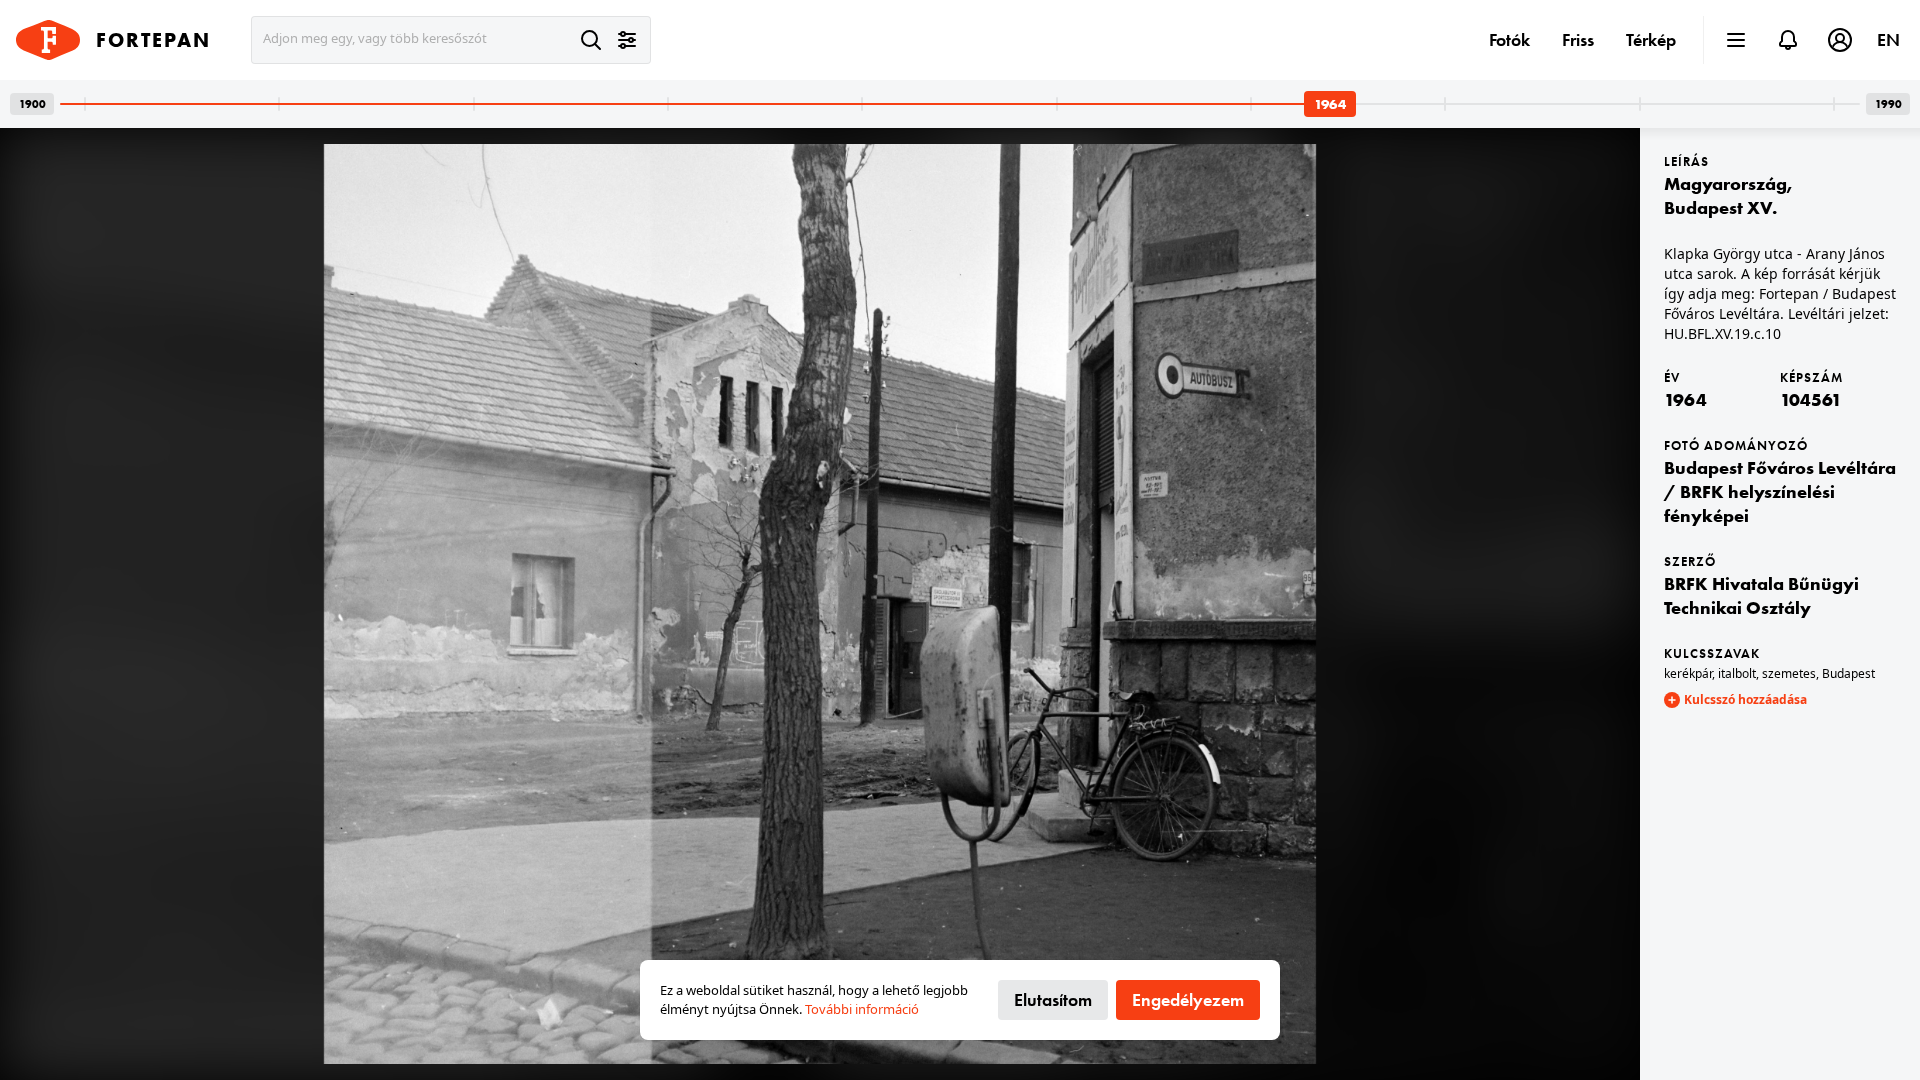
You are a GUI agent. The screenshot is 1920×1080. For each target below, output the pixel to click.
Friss (1578, 39)
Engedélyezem (1188, 999)
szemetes (1789, 673)
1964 (1685, 399)
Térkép (1651, 39)
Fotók (1509, 39)
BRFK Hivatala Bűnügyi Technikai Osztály (1761, 595)
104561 (1811, 399)
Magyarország (1725, 183)
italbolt (1737, 673)
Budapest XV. (1720, 207)
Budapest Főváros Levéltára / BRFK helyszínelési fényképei (1780, 491)
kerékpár (1688, 673)
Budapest (1848, 673)
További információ (862, 1009)
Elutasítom (1053, 999)
